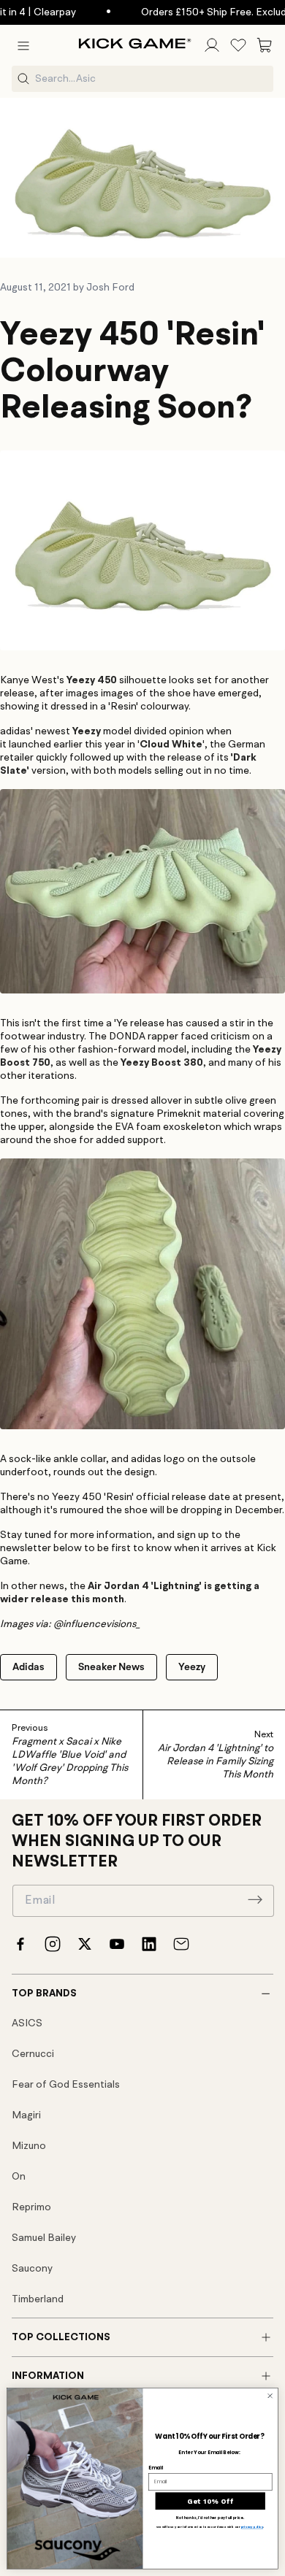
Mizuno (29, 2146)
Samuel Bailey (44, 2238)
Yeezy (192, 1667)
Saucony (32, 2269)
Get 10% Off (210, 2500)
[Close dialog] (270, 2396)
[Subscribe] (255, 1899)
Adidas (28, 1667)
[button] (23, 45)
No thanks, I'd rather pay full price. (210, 2518)
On (19, 2177)
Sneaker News (111, 1667)
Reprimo (31, 2207)
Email (156, 2467)
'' (171, 745)
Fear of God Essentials (66, 2085)
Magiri (26, 2115)
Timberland (38, 2299)
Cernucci (33, 2054)
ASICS (27, 2023)
